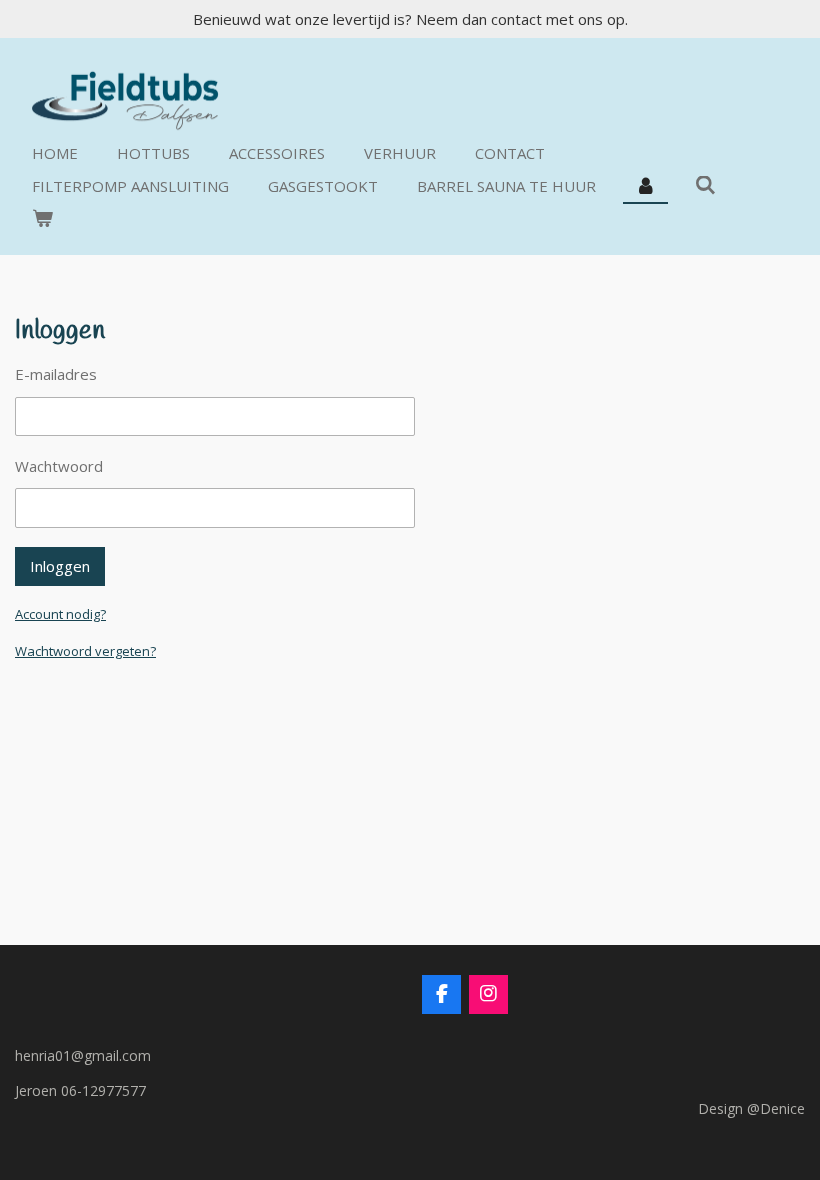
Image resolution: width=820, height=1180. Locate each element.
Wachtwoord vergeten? (85, 651)
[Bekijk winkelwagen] (42, 218)
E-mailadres (56, 374)
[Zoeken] (705, 185)
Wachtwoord (59, 466)
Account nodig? (60, 614)
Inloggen (60, 566)
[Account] (645, 186)
